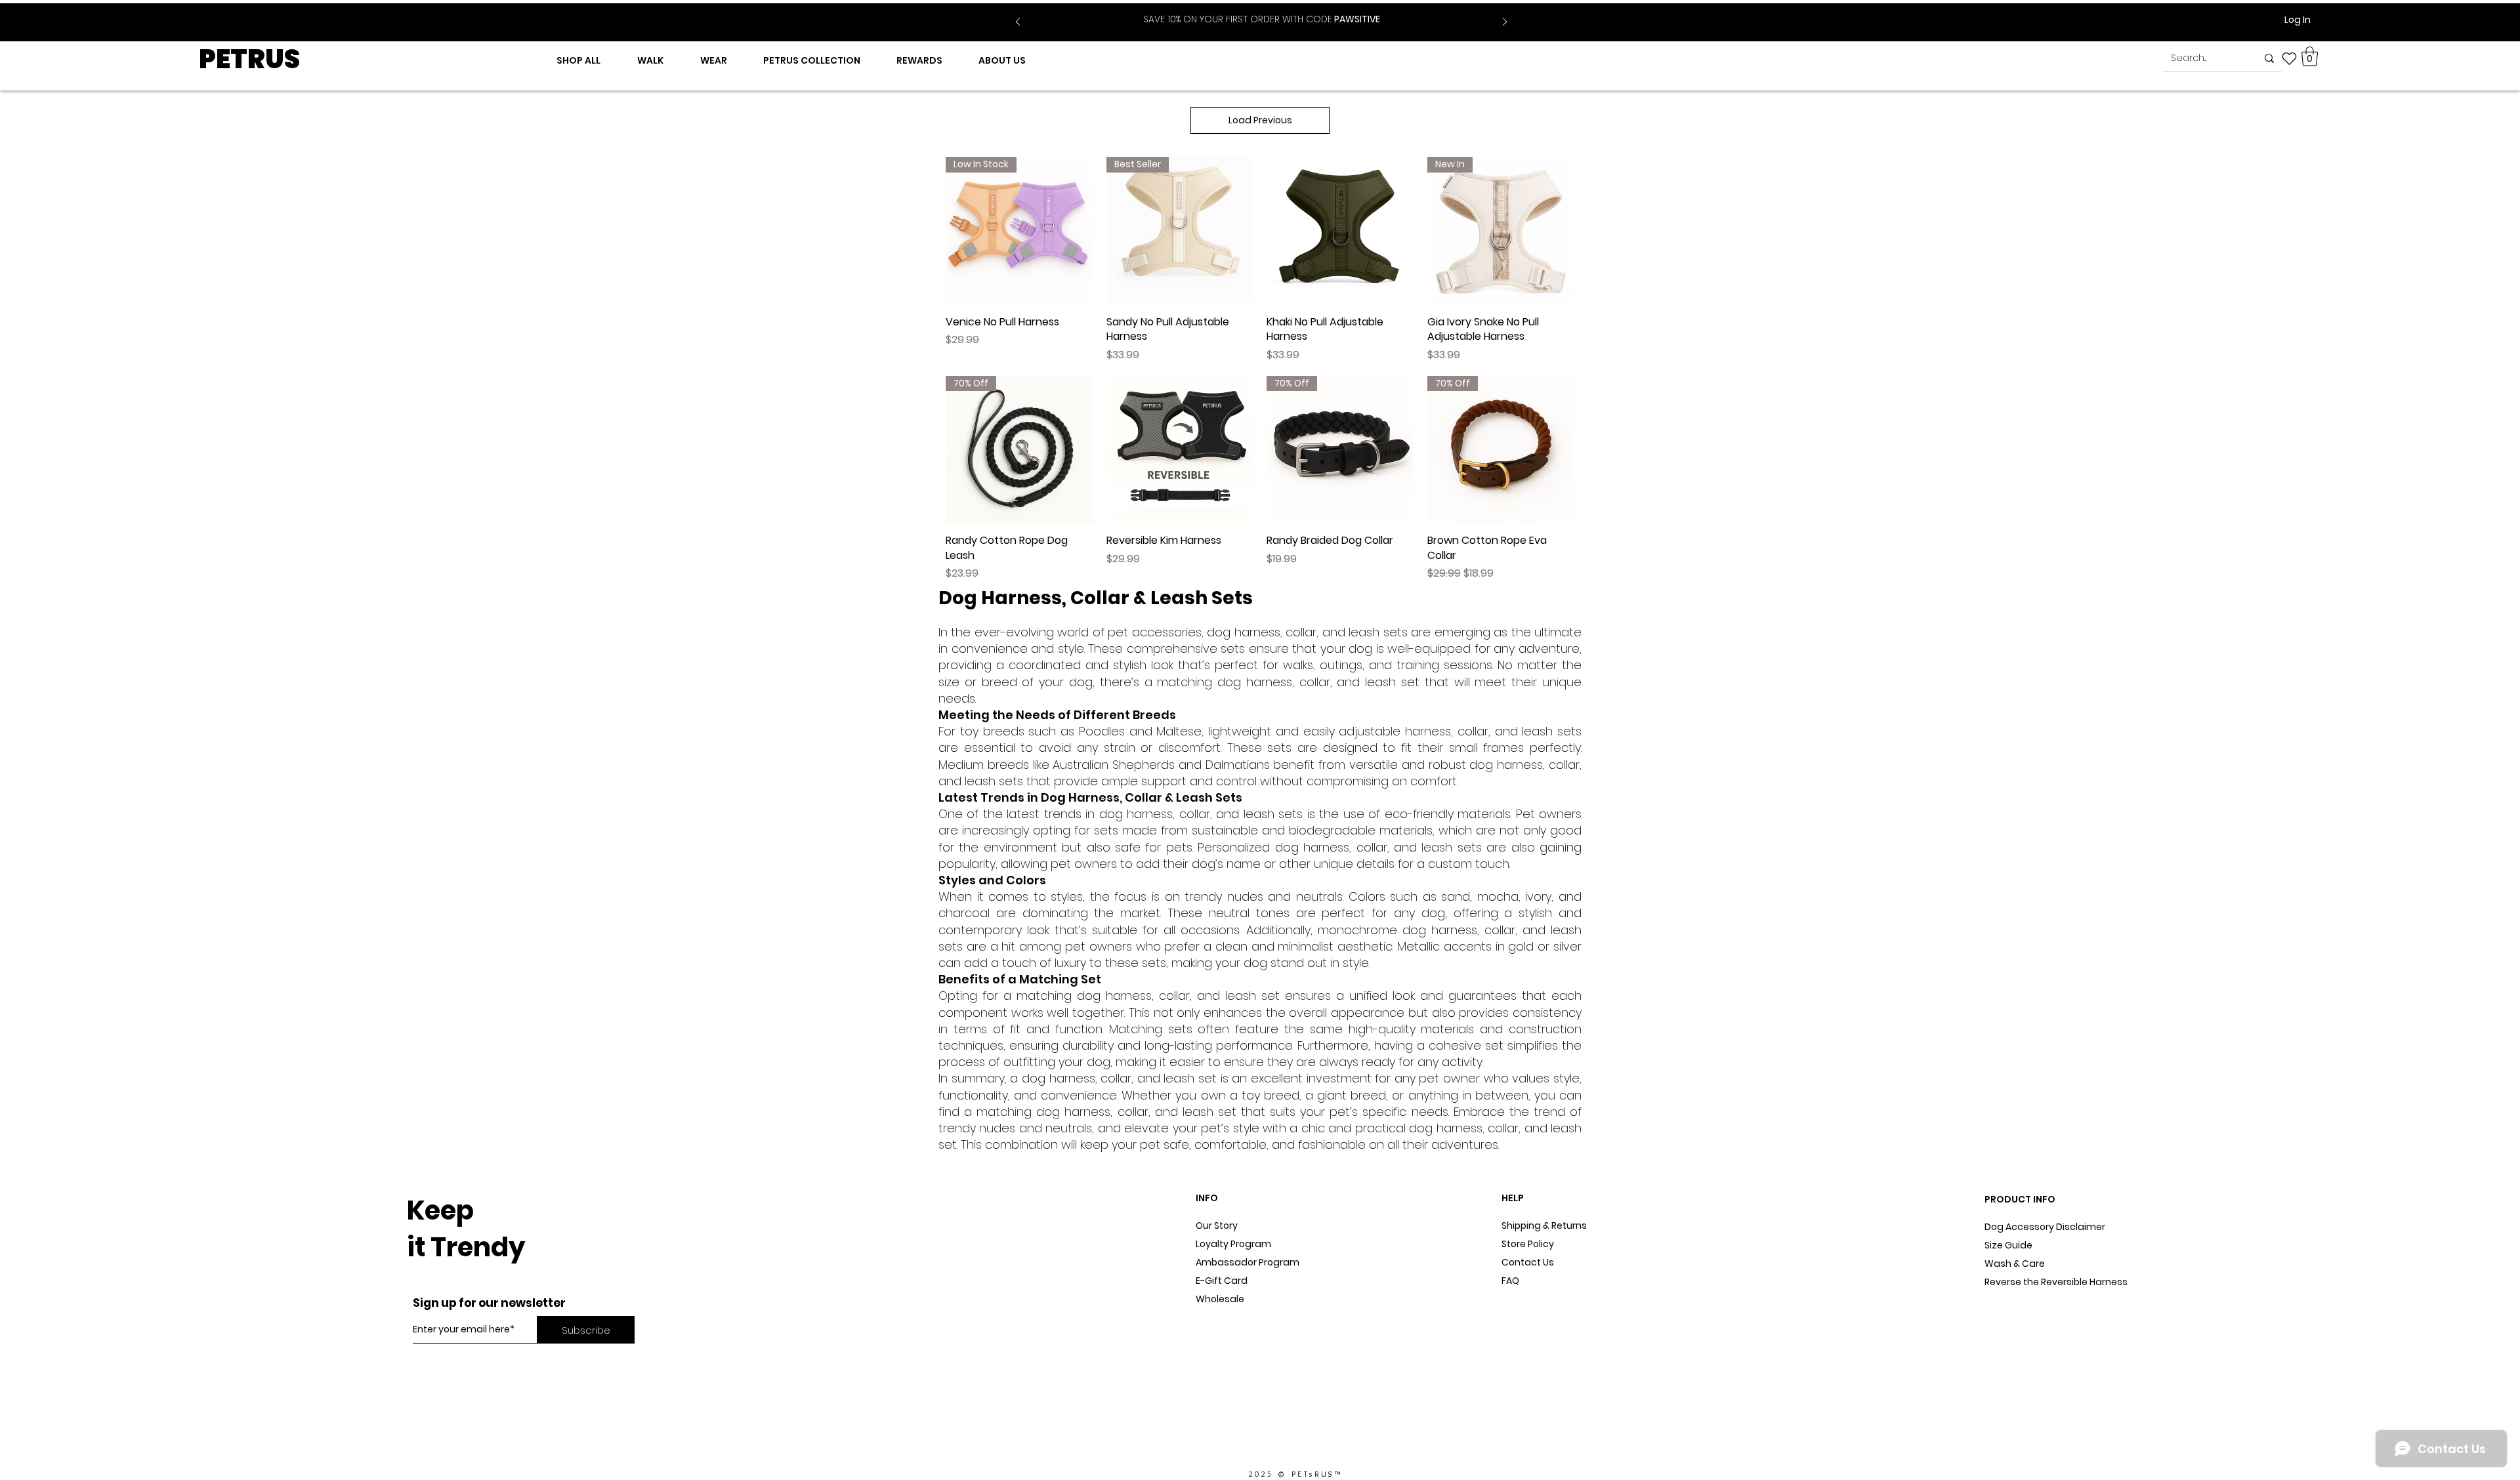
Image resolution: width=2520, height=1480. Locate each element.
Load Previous (1260, 120)
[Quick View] (1340, 231)
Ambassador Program (1248, 1262)
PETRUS (249, 59)
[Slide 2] (1270, 12)
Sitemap (1521, 1299)
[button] (2310, 56)
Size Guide (2008, 1245)
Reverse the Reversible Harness (2056, 1282)
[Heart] (2289, 58)
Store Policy (1528, 1244)
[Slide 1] (1253, 12)
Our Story (1217, 1225)
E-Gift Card (1222, 1281)
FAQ (1510, 1281)
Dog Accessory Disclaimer (2046, 1227)
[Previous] (1018, 23)
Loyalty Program (1233, 1244)
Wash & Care (2015, 1264)
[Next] (1505, 23)
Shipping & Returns (1544, 1225)
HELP (1513, 1198)
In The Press (1223, 1336)
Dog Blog (1216, 1317)
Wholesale (1220, 1299)
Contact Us (1528, 1262)
